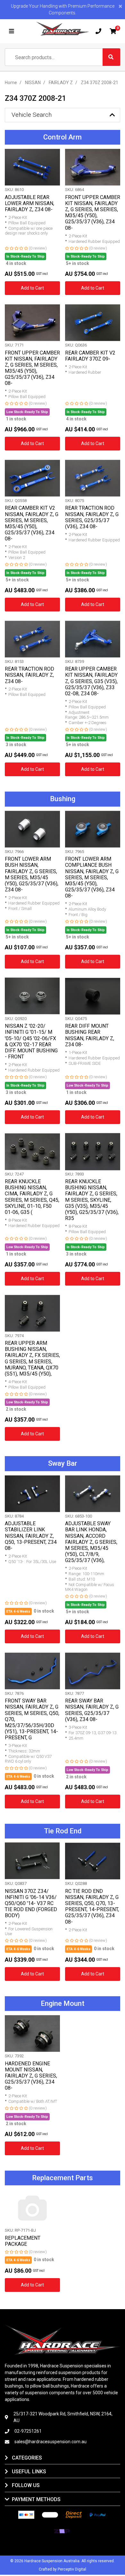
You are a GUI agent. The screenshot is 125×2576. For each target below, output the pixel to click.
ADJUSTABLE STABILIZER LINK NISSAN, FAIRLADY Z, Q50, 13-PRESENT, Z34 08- (31, 1536)
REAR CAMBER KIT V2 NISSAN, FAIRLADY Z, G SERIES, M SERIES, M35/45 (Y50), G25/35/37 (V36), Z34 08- (32, 523)
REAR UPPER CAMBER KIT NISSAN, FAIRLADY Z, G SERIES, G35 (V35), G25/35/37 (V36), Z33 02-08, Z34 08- (91, 681)
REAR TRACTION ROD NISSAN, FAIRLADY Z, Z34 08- (29, 675)
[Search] (111, 57)
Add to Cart (32, 288)
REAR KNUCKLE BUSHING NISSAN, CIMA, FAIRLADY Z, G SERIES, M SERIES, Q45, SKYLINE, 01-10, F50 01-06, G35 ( (32, 1197)
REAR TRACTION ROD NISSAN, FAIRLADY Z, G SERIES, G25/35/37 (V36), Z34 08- (92, 517)
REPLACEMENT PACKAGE (23, 2241)
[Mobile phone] (98, 31)
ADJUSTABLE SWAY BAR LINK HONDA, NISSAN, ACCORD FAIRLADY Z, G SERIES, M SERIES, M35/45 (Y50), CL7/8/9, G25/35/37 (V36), (91, 1542)
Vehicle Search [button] (32, 115)
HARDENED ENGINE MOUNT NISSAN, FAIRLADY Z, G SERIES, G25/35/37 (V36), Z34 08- (31, 2076)
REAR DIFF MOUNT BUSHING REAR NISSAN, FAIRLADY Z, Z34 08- (90, 1035)
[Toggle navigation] (12, 31)
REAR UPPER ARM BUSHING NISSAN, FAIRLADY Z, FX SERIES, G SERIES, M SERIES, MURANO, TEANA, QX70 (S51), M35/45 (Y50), (32, 1358)
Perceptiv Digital (72, 2569)
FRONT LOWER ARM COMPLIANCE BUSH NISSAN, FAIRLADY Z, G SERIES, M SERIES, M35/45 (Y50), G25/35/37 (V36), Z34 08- (92, 877)
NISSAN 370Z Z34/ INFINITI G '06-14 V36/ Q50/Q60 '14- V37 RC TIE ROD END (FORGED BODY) (31, 1903)
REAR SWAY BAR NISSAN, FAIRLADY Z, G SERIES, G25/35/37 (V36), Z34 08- (92, 1710)
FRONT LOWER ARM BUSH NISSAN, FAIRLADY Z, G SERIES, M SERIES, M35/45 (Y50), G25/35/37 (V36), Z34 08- (32, 874)
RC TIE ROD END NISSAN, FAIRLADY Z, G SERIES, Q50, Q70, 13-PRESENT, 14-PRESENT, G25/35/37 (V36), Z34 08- (92, 1906)
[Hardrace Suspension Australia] (63, 29)
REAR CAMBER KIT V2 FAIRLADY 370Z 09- (90, 356)
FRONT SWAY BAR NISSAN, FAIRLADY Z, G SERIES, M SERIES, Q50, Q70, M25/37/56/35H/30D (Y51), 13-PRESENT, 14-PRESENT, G (32, 1719)
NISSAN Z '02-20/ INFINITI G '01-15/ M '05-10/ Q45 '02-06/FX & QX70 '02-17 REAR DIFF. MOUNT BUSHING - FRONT (31, 1041)
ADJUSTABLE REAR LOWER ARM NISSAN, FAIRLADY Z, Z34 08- (29, 203)
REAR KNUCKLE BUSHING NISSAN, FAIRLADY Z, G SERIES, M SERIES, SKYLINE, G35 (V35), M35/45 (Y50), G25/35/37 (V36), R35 (92, 1200)
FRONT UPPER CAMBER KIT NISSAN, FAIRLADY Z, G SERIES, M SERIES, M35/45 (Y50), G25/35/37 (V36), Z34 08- (93, 213)
